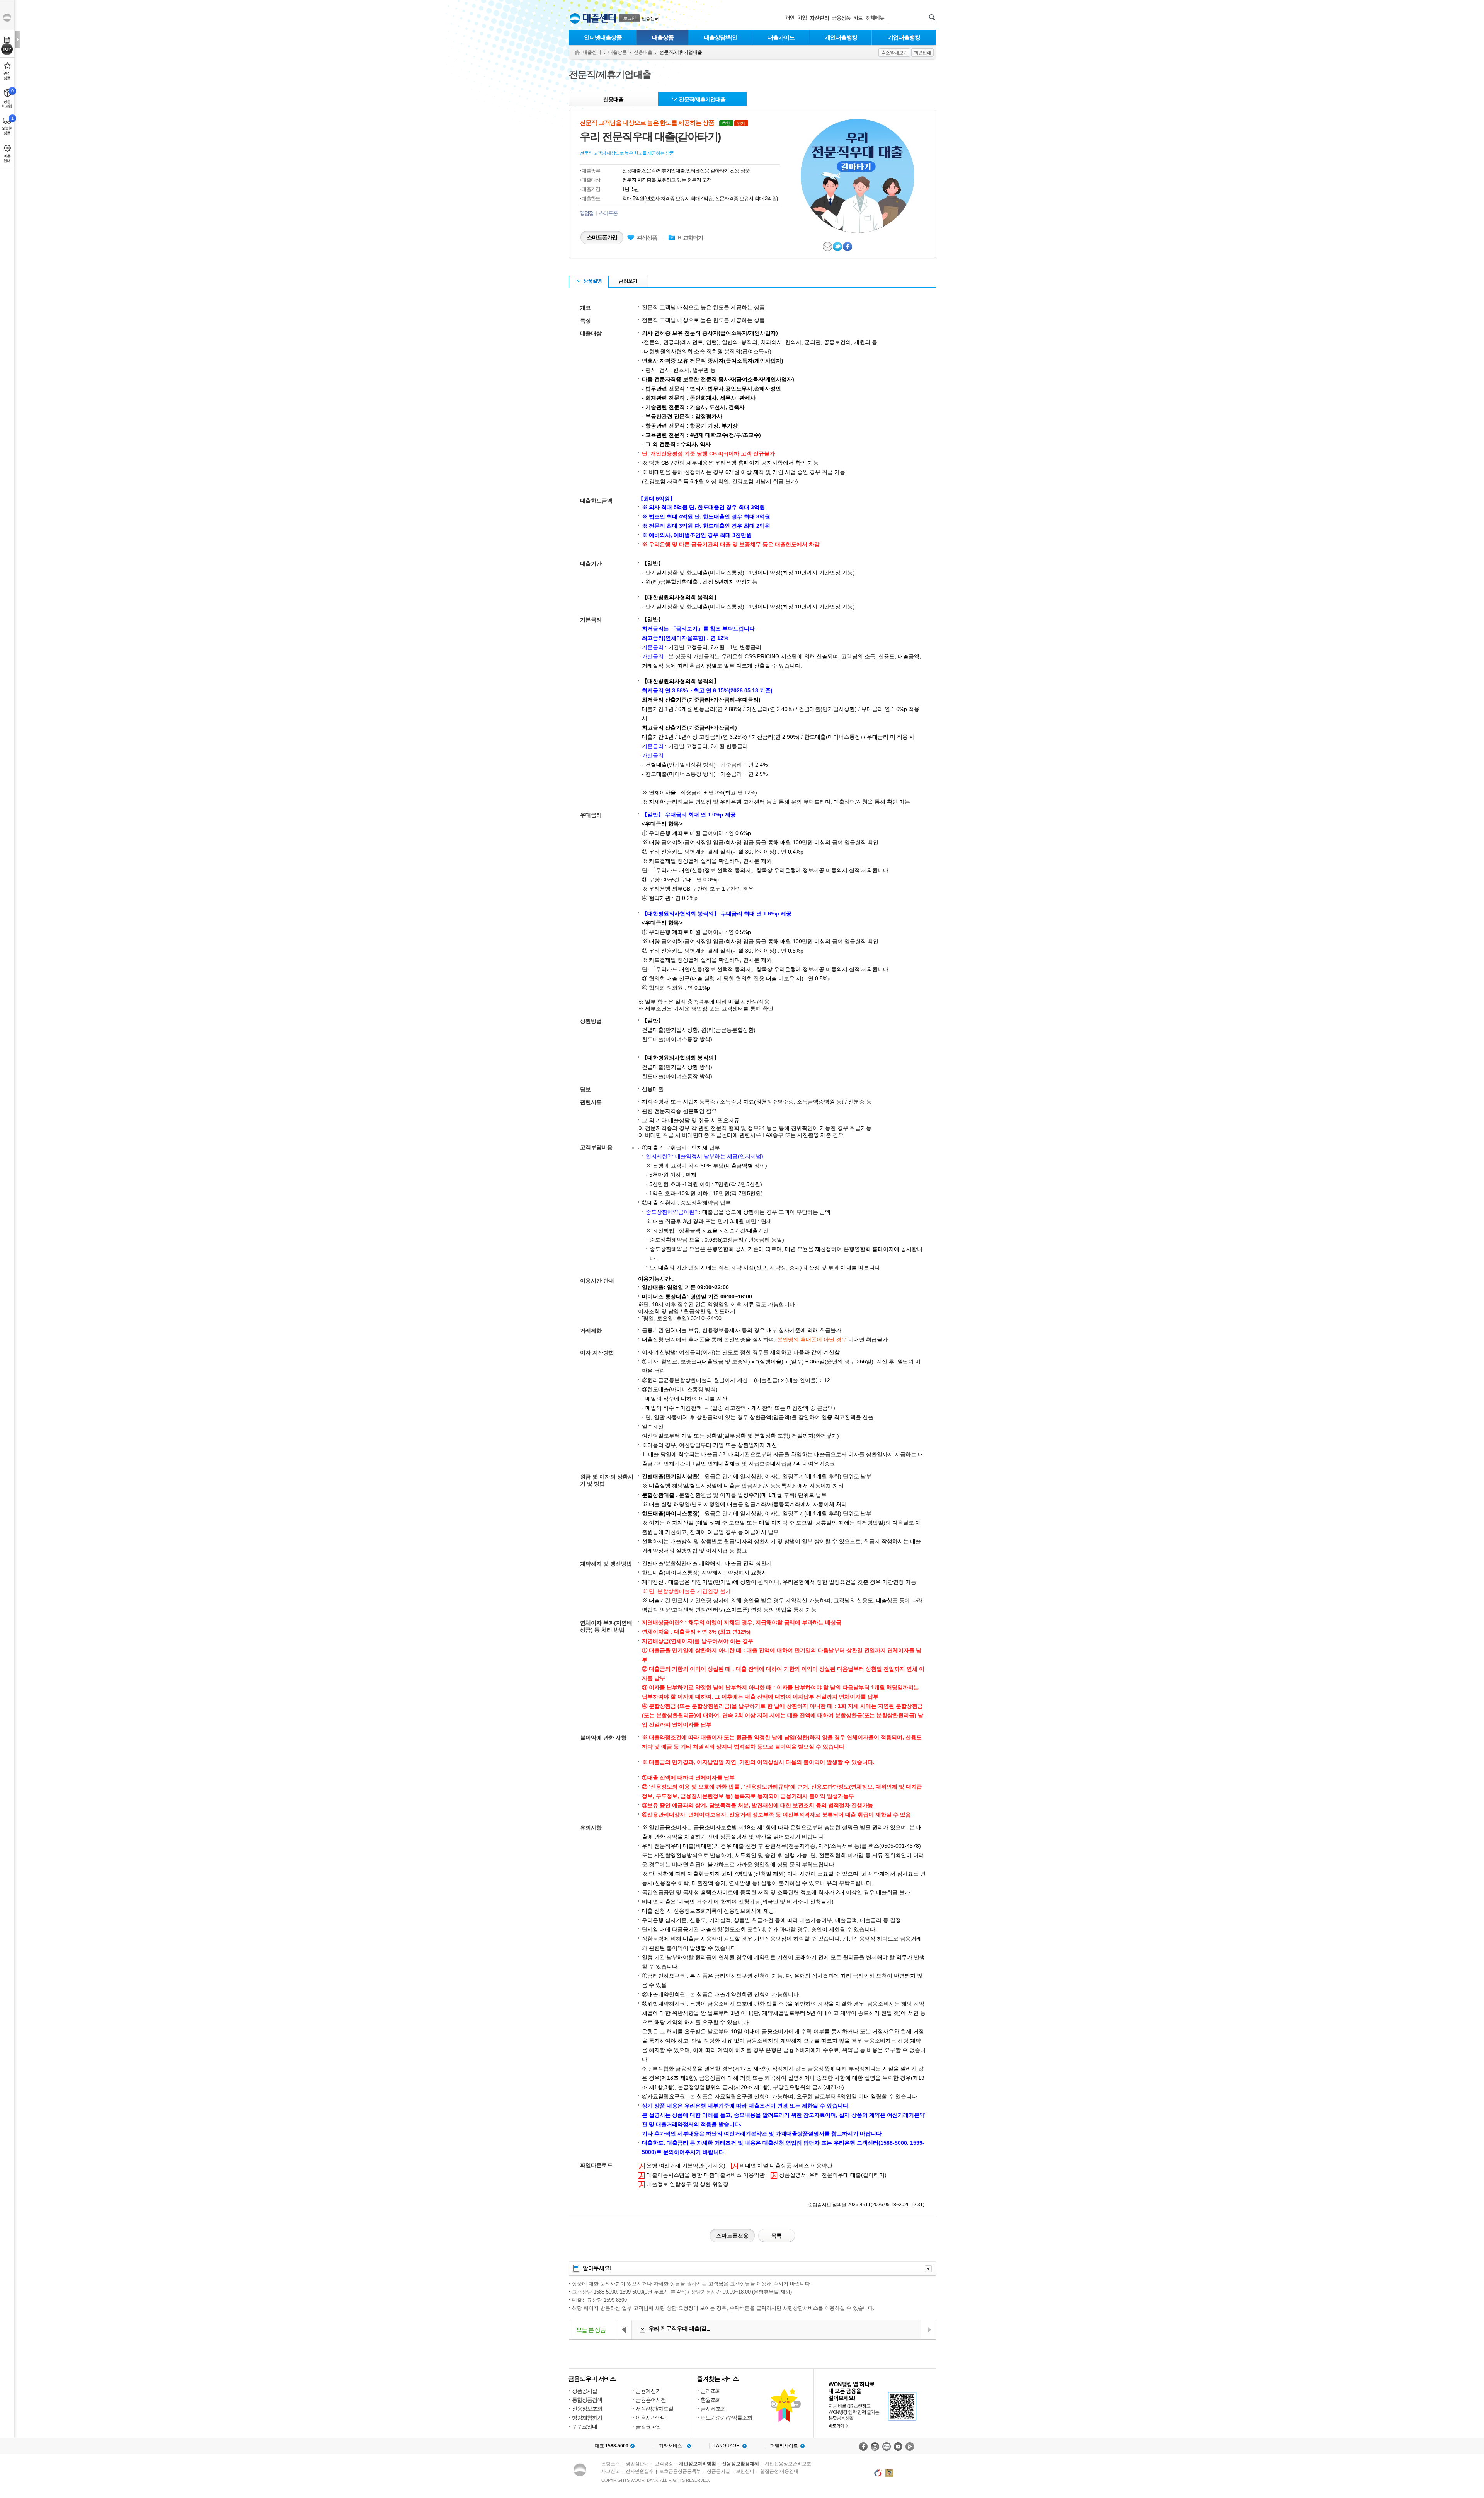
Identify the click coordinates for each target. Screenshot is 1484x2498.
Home (577, 52)
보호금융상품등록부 (680, 2471)
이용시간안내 (651, 2418)
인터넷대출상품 (603, 37)
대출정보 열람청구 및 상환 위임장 (683, 2184)
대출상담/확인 (721, 37)
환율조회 (711, 2400)
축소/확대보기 (894, 53)
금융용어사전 (651, 2400)
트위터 (838, 247)
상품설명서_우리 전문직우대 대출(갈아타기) (829, 2175)
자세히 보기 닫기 (928, 2269)
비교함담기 (690, 238)
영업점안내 (637, 2464)
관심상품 (642, 238)
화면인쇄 (922, 53)
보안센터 (745, 2471)
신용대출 (643, 52)
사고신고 (611, 2471)
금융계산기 (648, 2391)
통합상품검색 (587, 2400)
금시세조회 (713, 2409)
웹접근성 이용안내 (779, 2471)
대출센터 (592, 52)
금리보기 (628, 281)
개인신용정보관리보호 (788, 2464)
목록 (776, 2236)
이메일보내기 (828, 247)
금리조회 (711, 2391)
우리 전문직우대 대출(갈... (679, 2328)
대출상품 (663, 37)
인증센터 (650, 19)
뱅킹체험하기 (587, 2418)
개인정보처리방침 (698, 2464)
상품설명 (592, 281)
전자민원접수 (640, 2471)
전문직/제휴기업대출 (702, 99)
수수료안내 (585, 2426)
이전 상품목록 (625, 2330)
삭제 (642, 2330)
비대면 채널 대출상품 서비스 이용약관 (782, 2165)
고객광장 (664, 2464)
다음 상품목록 (928, 2330)
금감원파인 (648, 2426)
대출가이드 (781, 37)
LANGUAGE (726, 2446)
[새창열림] (863, 2447)
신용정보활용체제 (740, 2464)
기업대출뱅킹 (904, 37)
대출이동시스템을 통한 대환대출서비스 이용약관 (701, 2175)
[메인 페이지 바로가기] (575, 18)
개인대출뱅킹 (841, 37)
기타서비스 (671, 2446)
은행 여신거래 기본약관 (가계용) (682, 2165)
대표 (612, 2446)
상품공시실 (585, 2391)
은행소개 (611, 2464)
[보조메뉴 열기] (18, 39)
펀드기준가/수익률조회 (726, 2418)
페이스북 (848, 247)
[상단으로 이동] (7, 49)
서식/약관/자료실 (654, 2409)
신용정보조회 (587, 2409)
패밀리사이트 (784, 2446)
